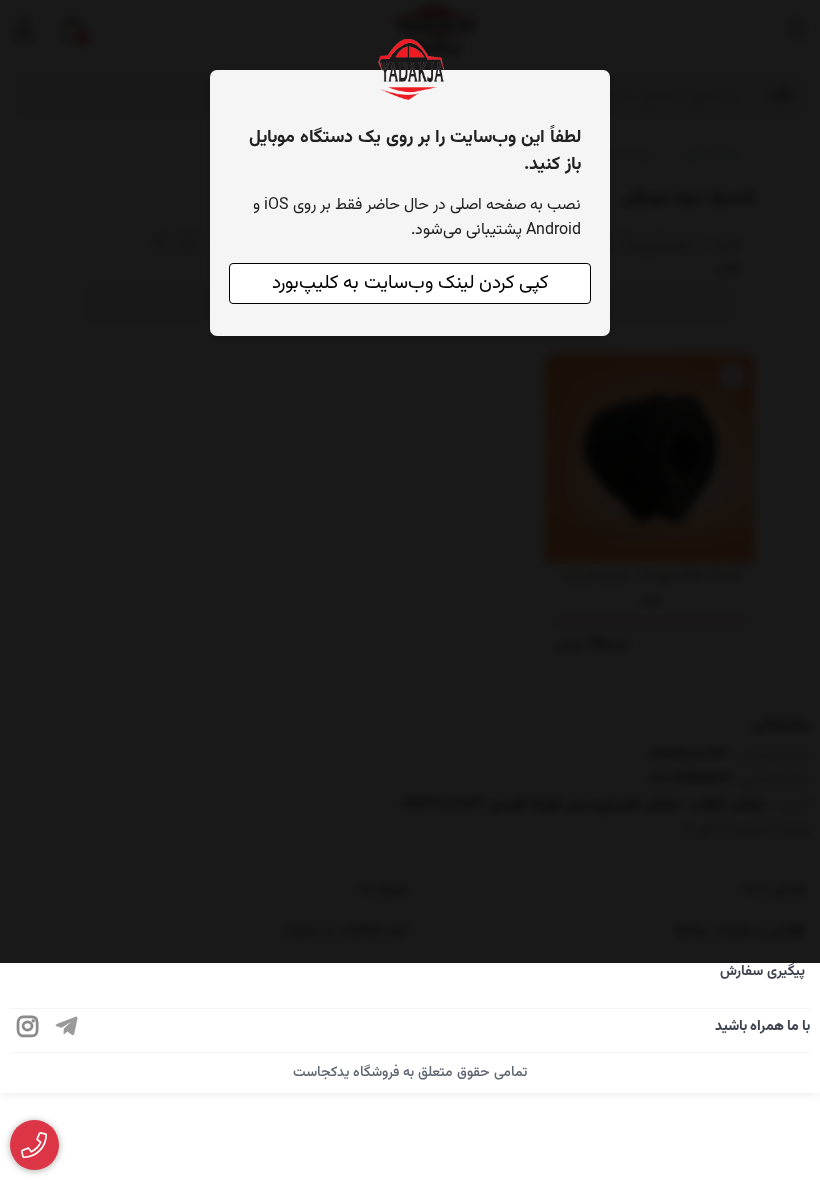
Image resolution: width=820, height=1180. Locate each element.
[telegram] (67, 1030)
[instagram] (28, 1030)
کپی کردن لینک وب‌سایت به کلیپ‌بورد (410, 283)
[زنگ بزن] (34, 1145)
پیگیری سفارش (762, 972)
